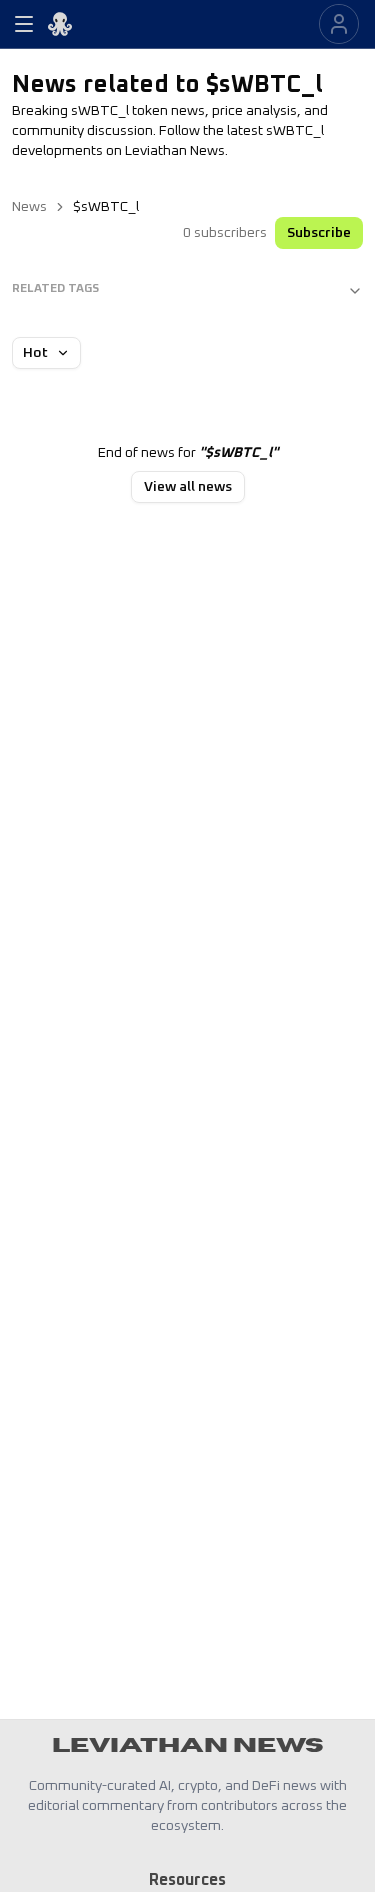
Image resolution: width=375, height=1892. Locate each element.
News (29, 207)
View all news (188, 487)
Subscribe (319, 233)
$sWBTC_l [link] (106, 207)
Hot (35, 353)
